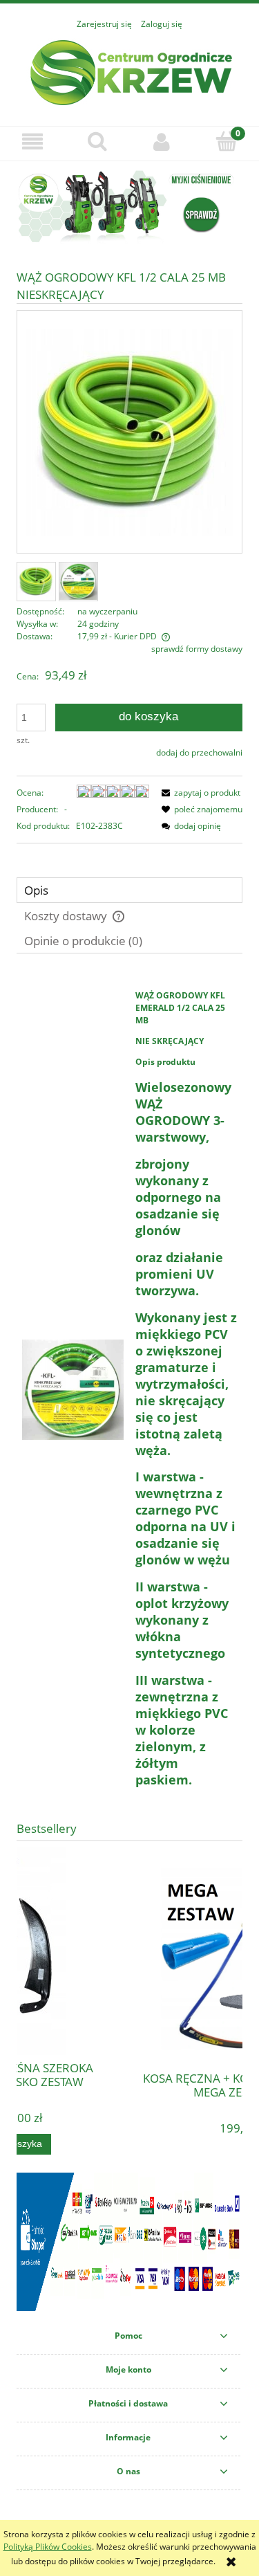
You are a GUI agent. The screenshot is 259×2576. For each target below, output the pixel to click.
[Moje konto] (162, 141)
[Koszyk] (227, 141)
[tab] (129, 890)
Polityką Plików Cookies (48, 2547)
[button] (32, 141)
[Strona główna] (130, 71)
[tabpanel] (129, 1390)
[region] (129, 207)
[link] (129, 207)
